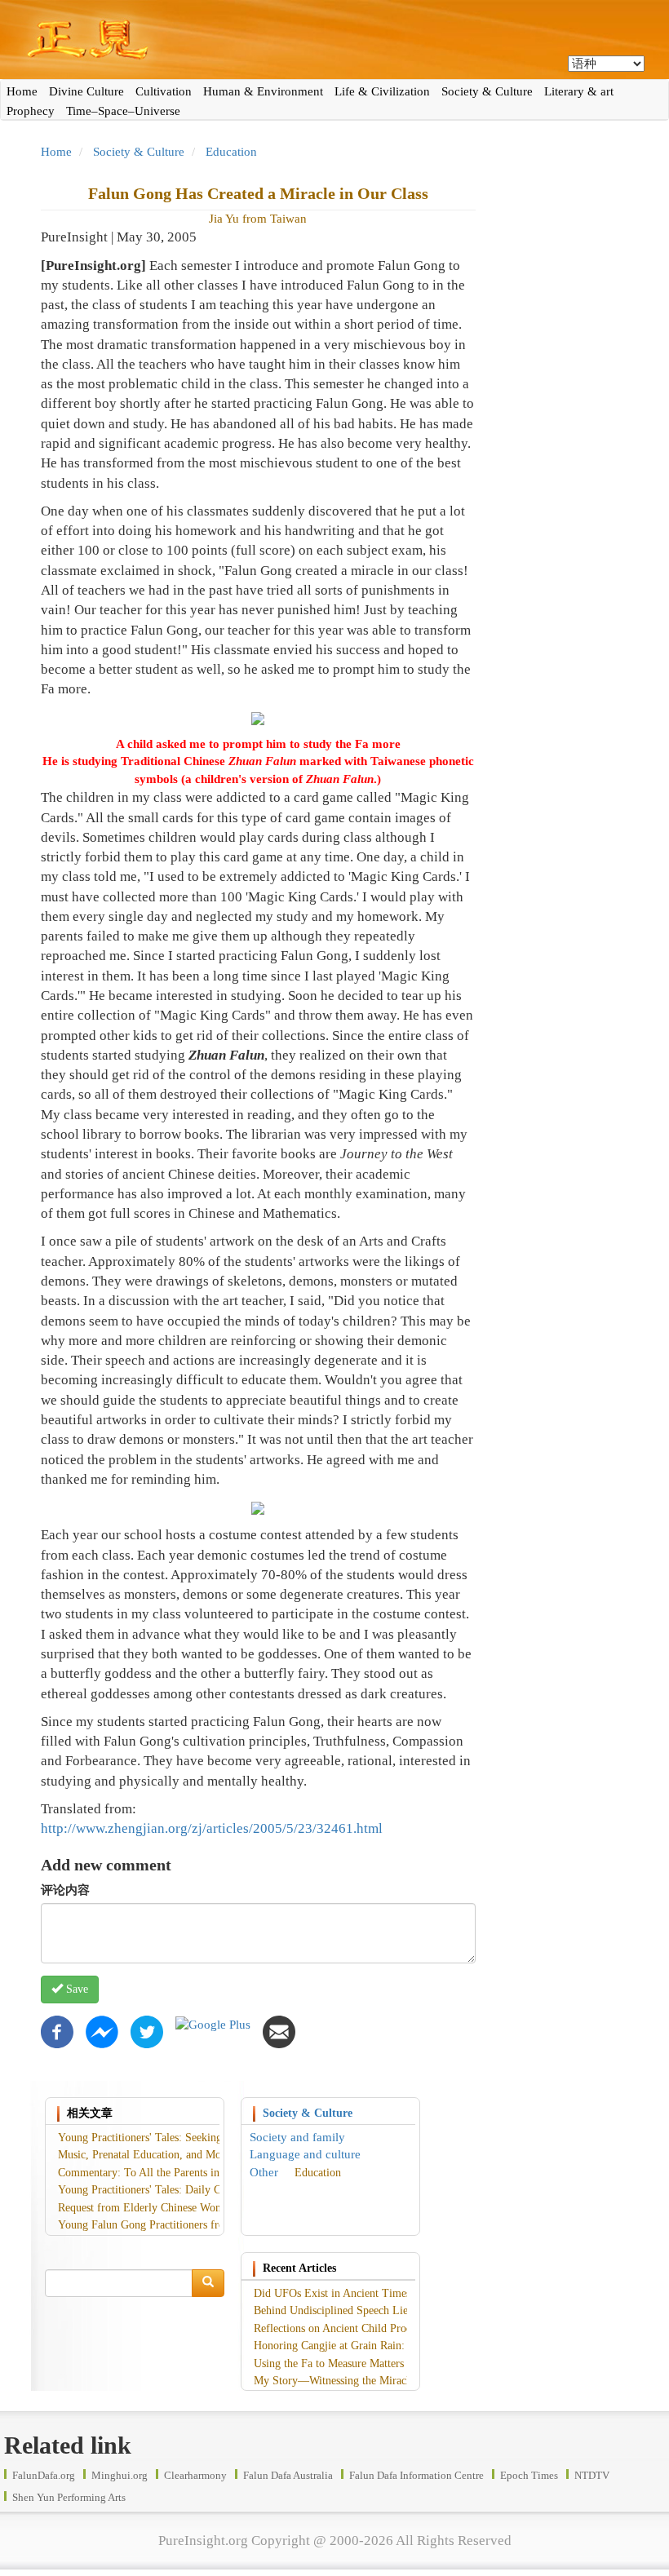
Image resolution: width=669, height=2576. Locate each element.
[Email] (279, 2030)
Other (264, 2172)
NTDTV (592, 2475)
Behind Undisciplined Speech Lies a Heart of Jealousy (379, 2310)
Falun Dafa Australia (288, 2475)
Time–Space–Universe (123, 111)
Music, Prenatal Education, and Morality (152, 2155)
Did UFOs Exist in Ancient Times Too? (345, 2293)
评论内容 (65, 1890)
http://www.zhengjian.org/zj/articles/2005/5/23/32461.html (212, 1828)
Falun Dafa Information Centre (416, 2475)
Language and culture (305, 2154)
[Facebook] (57, 2030)
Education (231, 152)
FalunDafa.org (44, 2475)
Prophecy (31, 111)
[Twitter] (147, 2030)
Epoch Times (529, 2475)
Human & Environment (263, 91)
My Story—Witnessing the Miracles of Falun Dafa (370, 2381)
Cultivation (164, 91)
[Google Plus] (213, 2024)
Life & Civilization (382, 91)
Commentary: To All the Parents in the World (163, 2173)
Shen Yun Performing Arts (69, 2497)
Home (22, 91)
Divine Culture (86, 91)
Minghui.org (120, 2475)
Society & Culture (487, 91)
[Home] (334, 40)
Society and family (297, 2137)
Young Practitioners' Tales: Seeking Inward (158, 2138)
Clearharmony (195, 2475)
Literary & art (579, 91)
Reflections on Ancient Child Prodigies (343, 2328)
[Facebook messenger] (102, 2030)
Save (75, 1989)
